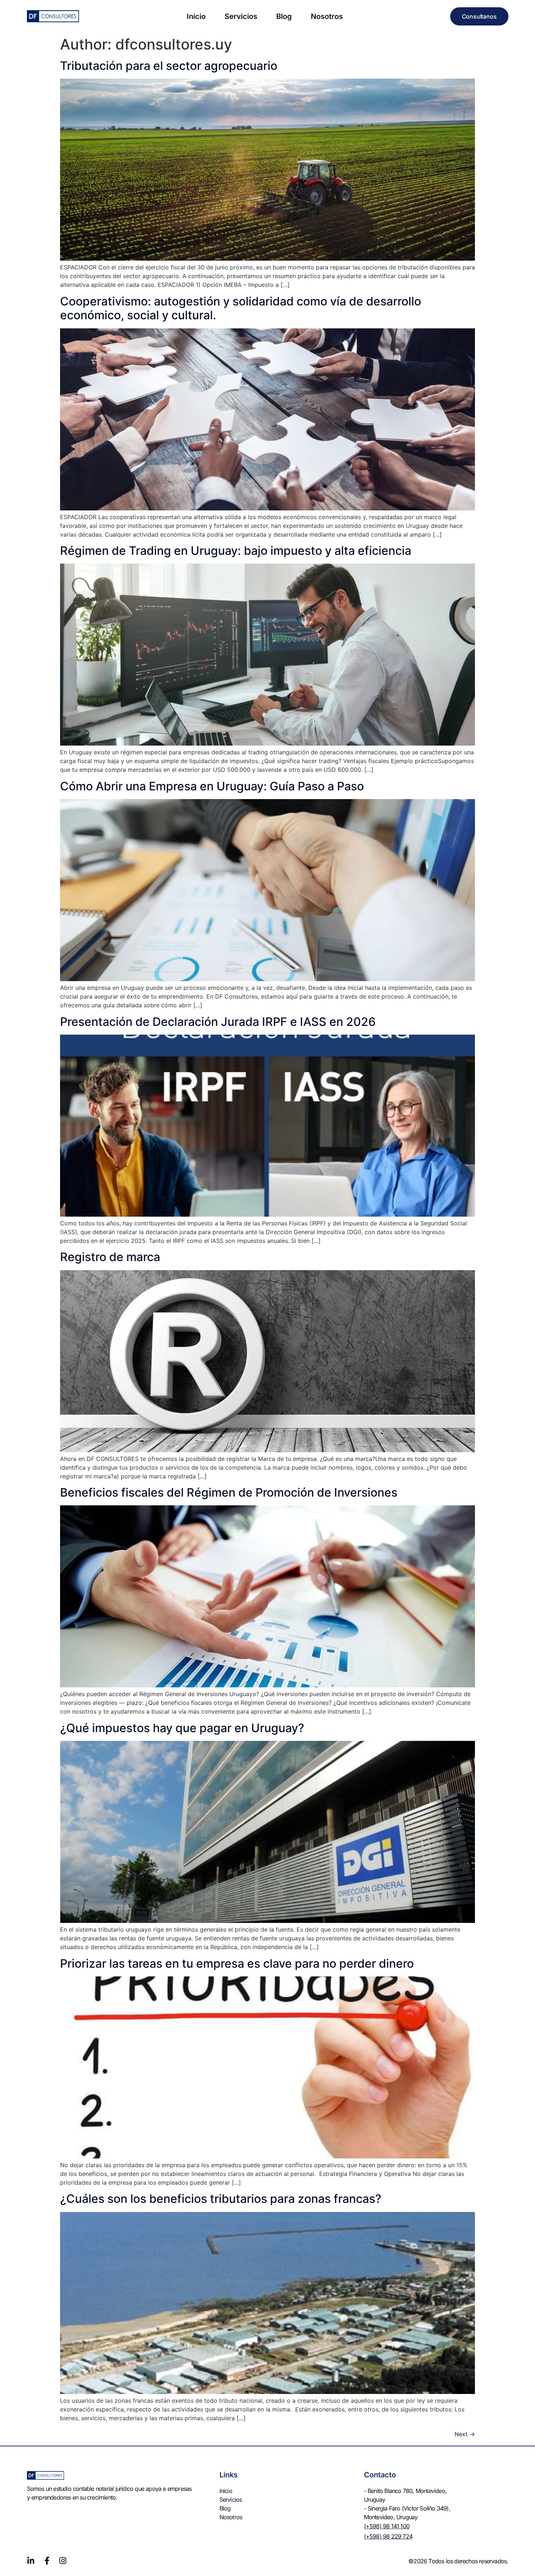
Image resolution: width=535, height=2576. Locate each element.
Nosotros (327, 16)
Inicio (196, 16)
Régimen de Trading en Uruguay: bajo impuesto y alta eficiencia (236, 551)
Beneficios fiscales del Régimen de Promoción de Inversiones (229, 1492)
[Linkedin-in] (31, 2561)
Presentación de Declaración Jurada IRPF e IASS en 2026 (218, 1022)
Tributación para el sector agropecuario (170, 66)
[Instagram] (63, 2561)
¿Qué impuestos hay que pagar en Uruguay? (182, 1728)
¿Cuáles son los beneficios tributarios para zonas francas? (221, 2199)
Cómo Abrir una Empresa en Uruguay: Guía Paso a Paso (212, 786)
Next (465, 2434)
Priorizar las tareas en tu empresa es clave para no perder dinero (237, 1963)
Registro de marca (110, 1257)
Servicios (241, 16)
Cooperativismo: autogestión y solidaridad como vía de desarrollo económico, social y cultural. (241, 308)
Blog (284, 16)
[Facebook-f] (47, 2561)
